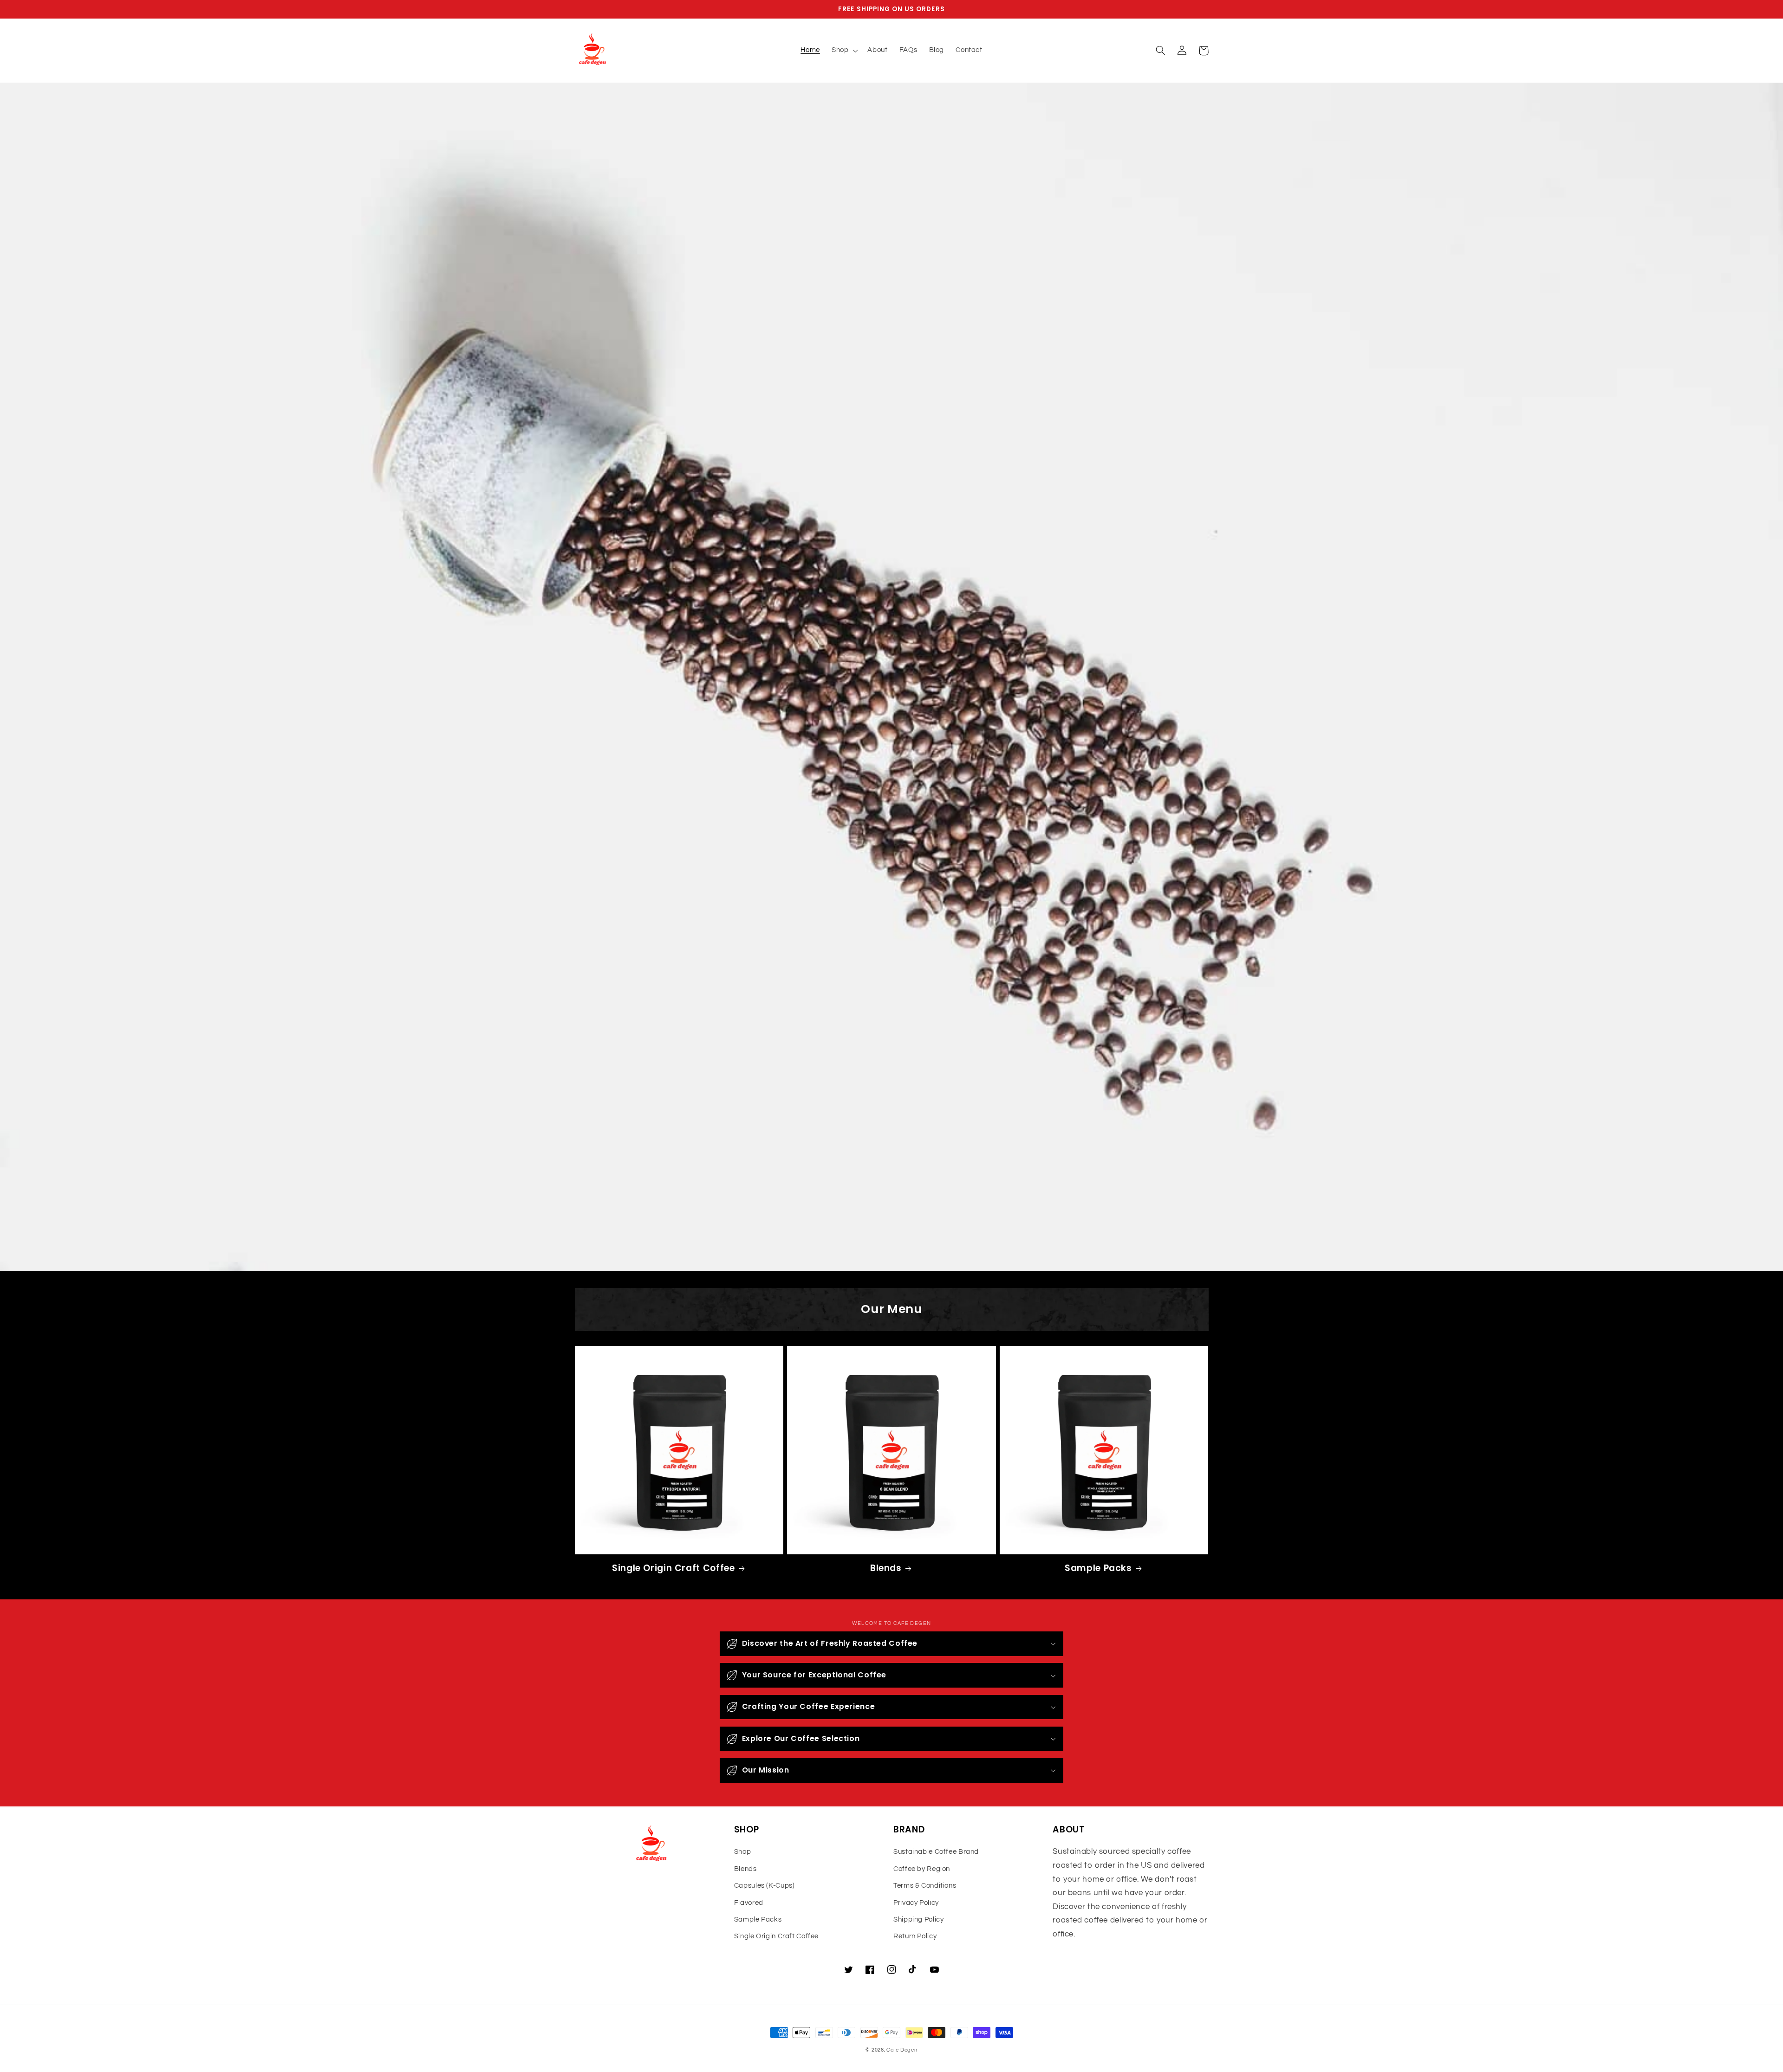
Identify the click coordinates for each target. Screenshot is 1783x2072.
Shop (743, 1852)
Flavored (749, 1903)
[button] (843, 51)
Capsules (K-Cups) (765, 1886)
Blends (886, 1569)
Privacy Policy (916, 1903)
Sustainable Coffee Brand (936, 1852)
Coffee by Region (922, 1869)
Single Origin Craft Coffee (673, 1569)
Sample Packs (1098, 1569)
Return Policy (915, 1936)
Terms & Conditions (925, 1886)
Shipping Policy (918, 1919)
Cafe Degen (902, 2050)
